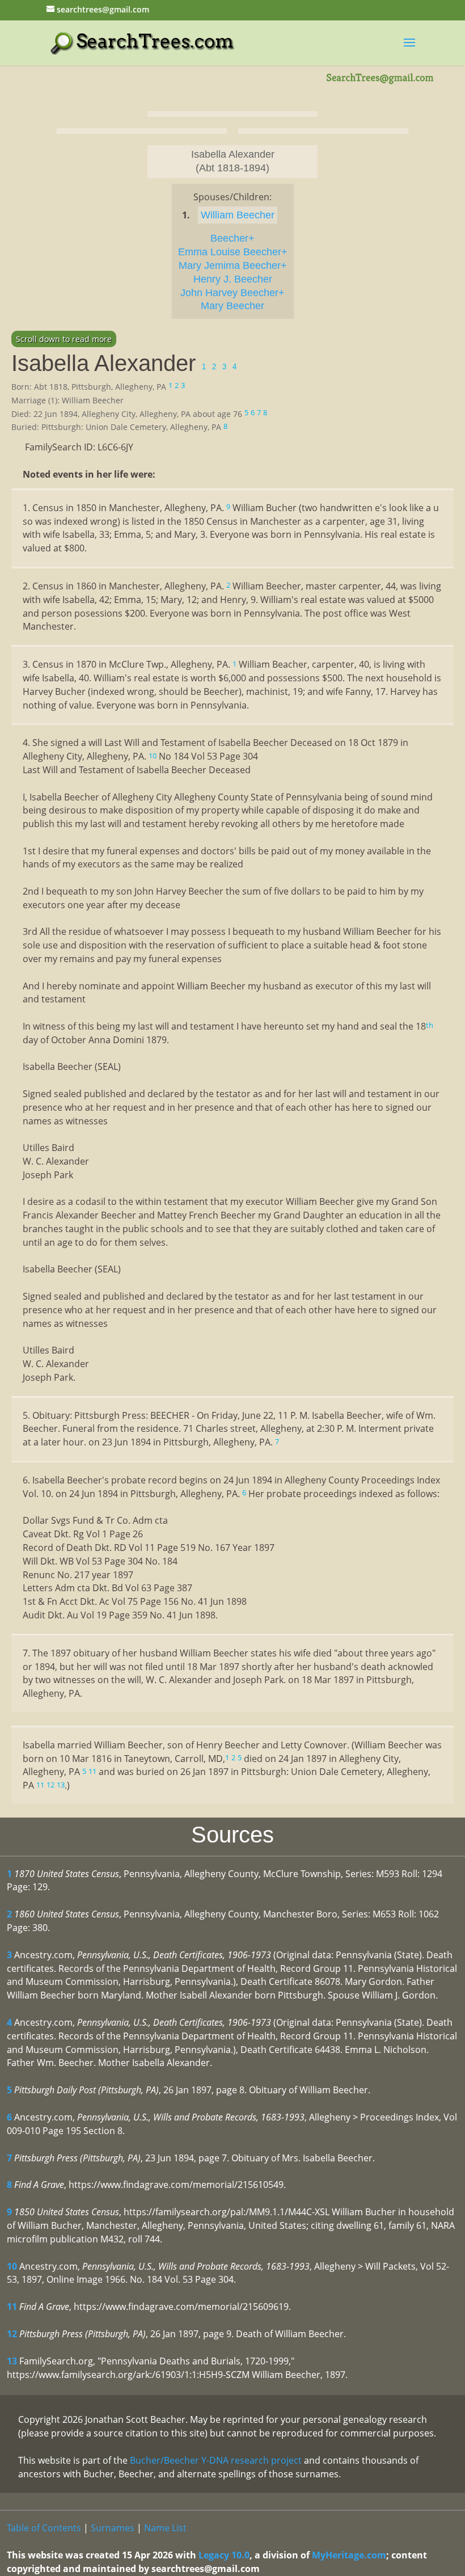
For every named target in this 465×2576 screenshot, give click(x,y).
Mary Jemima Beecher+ (233, 265)
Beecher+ (232, 238)
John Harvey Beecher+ (232, 293)
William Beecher (238, 215)
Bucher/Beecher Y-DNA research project (216, 2460)
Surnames (113, 2528)
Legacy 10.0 (224, 2555)
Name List (165, 2528)
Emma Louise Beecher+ (233, 252)
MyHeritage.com (349, 2555)
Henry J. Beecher (233, 279)
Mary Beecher (232, 306)
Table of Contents (44, 2528)
